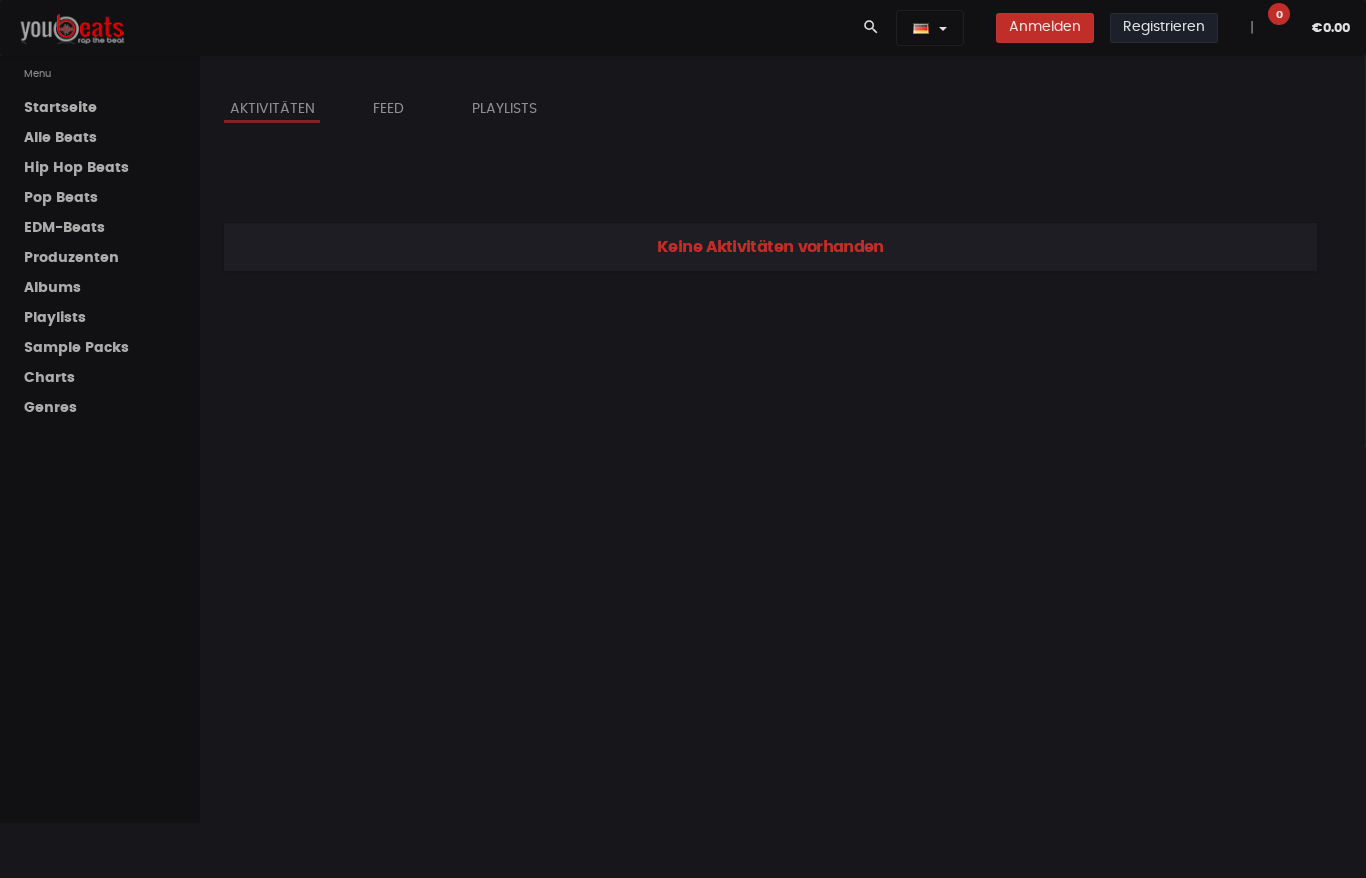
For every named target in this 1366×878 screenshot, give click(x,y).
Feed (388, 109)
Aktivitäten (272, 109)
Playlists (504, 109)
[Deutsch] (921, 28)
